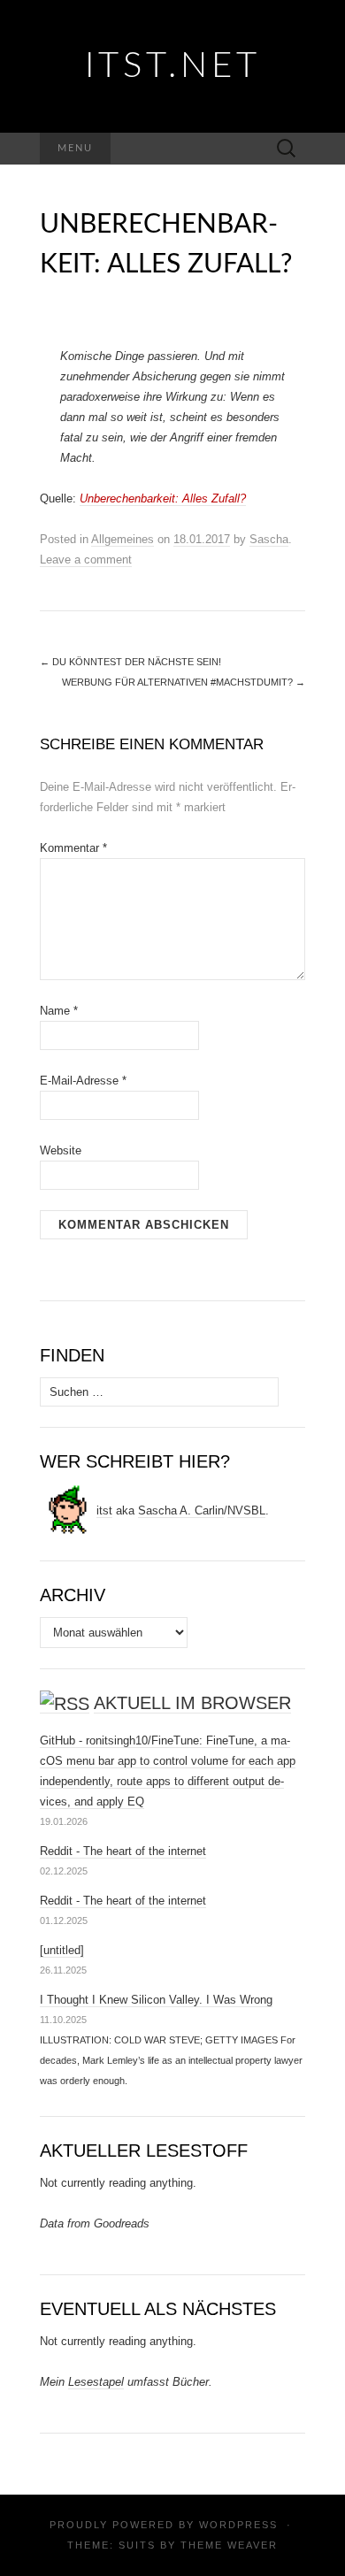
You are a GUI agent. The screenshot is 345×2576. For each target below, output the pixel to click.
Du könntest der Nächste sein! (130, 662)
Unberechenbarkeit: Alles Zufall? (163, 498)
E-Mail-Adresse (83, 1081)
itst (104, 1510)
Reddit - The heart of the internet (123, 1851)
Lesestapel (96, 2382)
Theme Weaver (229, 2545)
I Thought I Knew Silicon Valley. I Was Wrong (156, 2000)
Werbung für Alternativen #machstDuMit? (184, 682)
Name (59, 1011)
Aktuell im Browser (192, 1703)
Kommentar (73, 848)
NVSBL (246, 1510)
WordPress (238, 2525)
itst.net (173, 66)
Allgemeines (123, 539)
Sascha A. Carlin (181, 1510)
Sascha (269, 539)
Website (61, 1150)
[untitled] (62, 1950)
